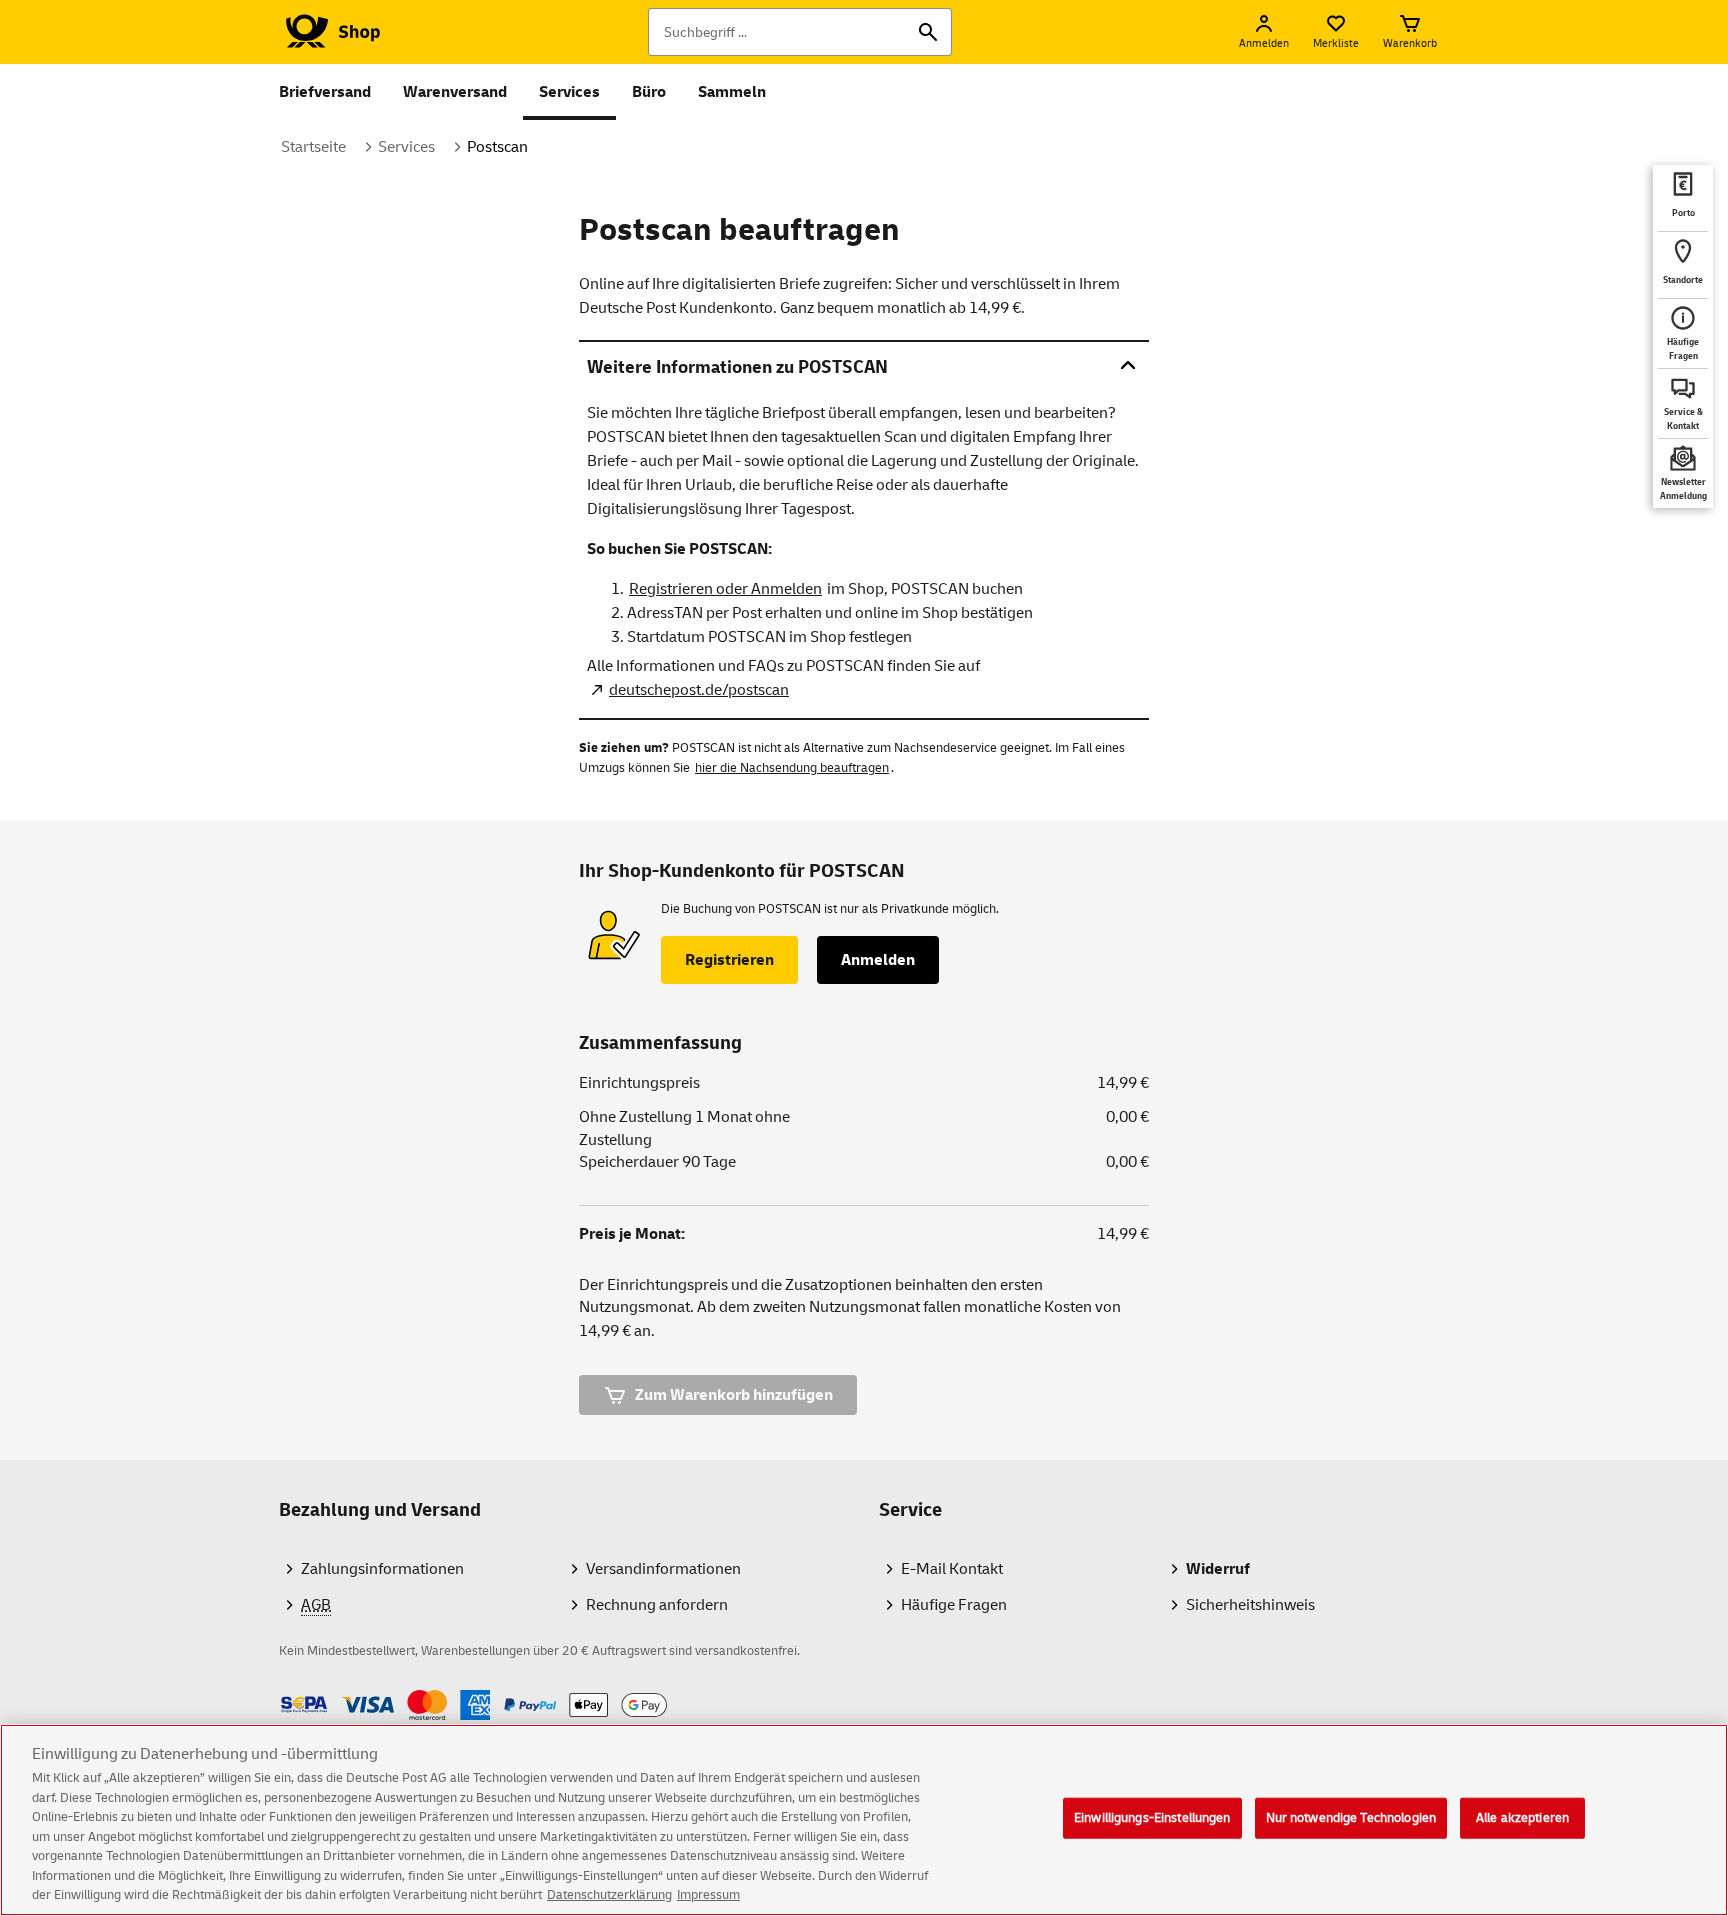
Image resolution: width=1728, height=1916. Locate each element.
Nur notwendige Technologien (1351, 1817)
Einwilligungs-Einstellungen (1152, 1817)
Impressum (708, 1895)
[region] (864, 1820)
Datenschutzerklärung (609, 1895)
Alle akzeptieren (1522, 1817)
